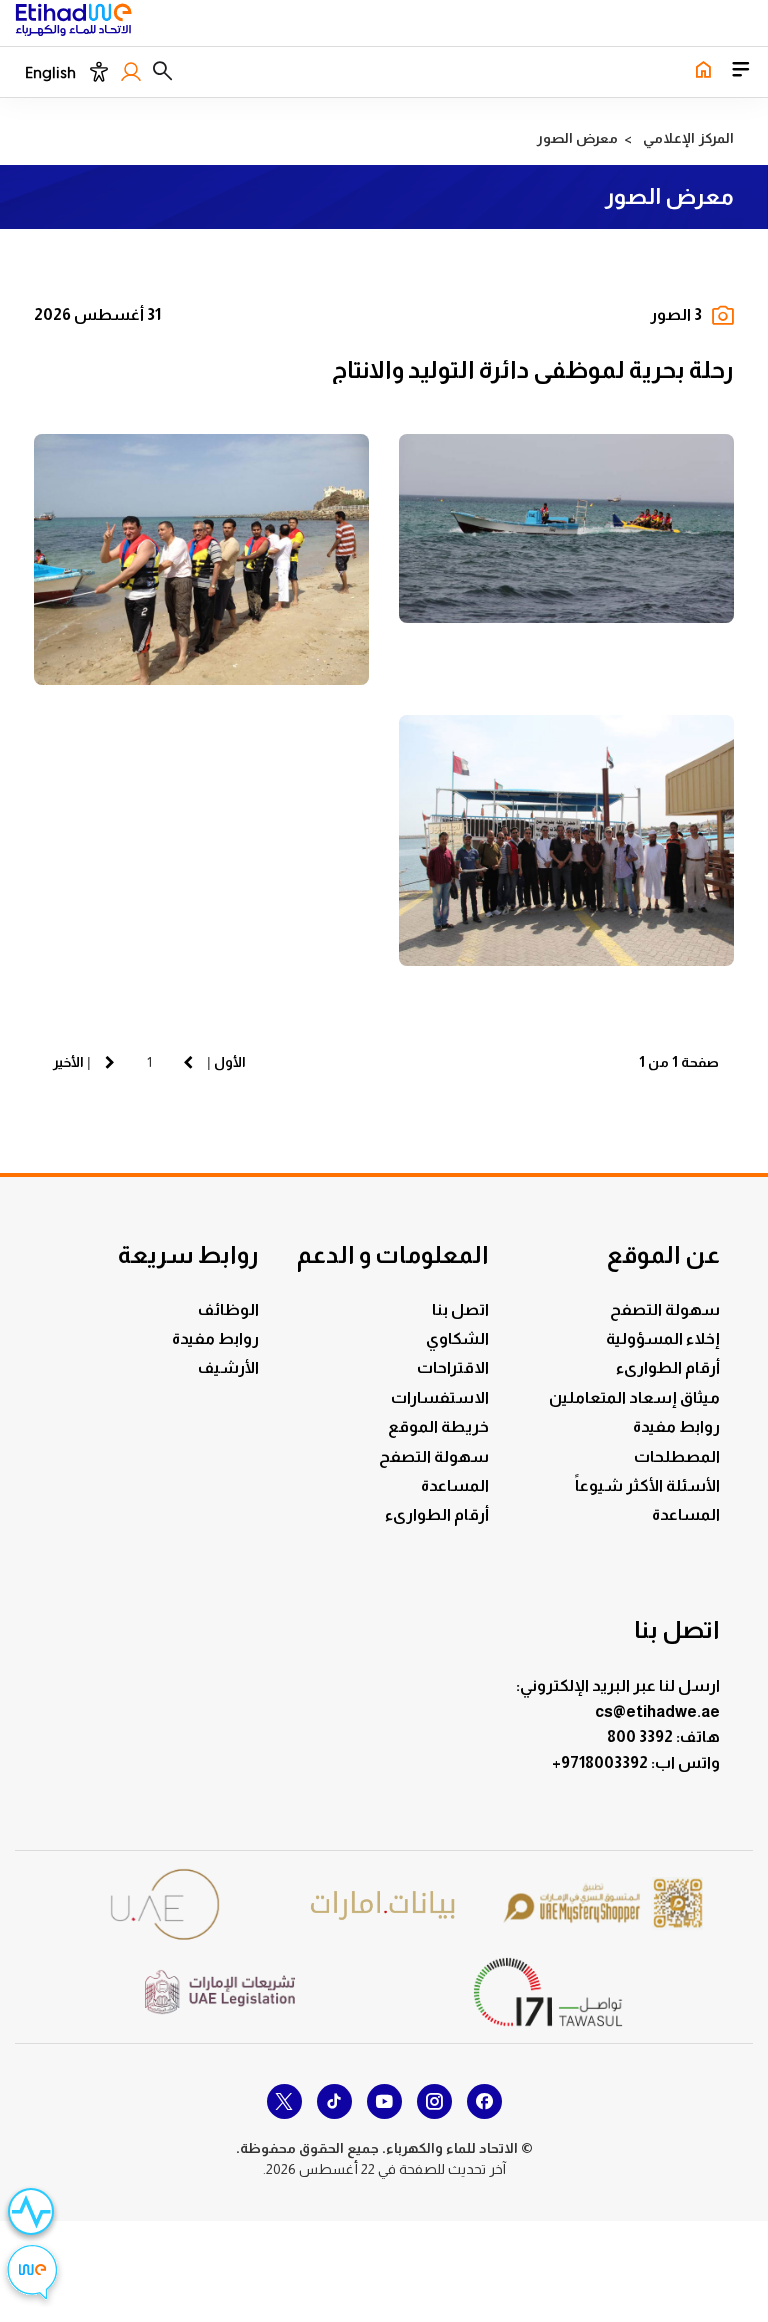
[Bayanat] (384, 1904)
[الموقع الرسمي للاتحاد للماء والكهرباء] (73, 23)
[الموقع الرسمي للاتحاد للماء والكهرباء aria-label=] (703, 71)
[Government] (165, 1904)
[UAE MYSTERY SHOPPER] (603, 1904)
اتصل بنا (460, 1309)
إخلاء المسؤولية (663, 1338)
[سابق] (188, 1062)
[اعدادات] (98, 72)
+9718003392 (601, 1762)
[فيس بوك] (484, 2101)
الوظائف (228, 1309)
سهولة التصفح (665, 1309)
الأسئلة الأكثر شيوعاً (647, 1485)
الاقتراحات (453, 1367)
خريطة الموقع (438, 1426)
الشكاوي (457, 1338)
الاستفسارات (440, 1397)
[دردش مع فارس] (32, 2274)
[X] (284, 2101)
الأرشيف (228, 1367)
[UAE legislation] (220, 1992)
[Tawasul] (548, 1991)
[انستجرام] (434, 2101)
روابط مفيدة (676, 1426)
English (50, 73)
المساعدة (686, 1514)
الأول (230, 1062)
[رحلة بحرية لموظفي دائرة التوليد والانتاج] (566, 528)
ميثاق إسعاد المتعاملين (634, 1397)
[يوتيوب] (384, 2101)
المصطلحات (677, 1456)
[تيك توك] (334, 2101)
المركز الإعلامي (688, 138)
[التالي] (110, 1062)
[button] (162, 72)
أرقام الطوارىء (668, 1367)
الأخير (68, 1062)
